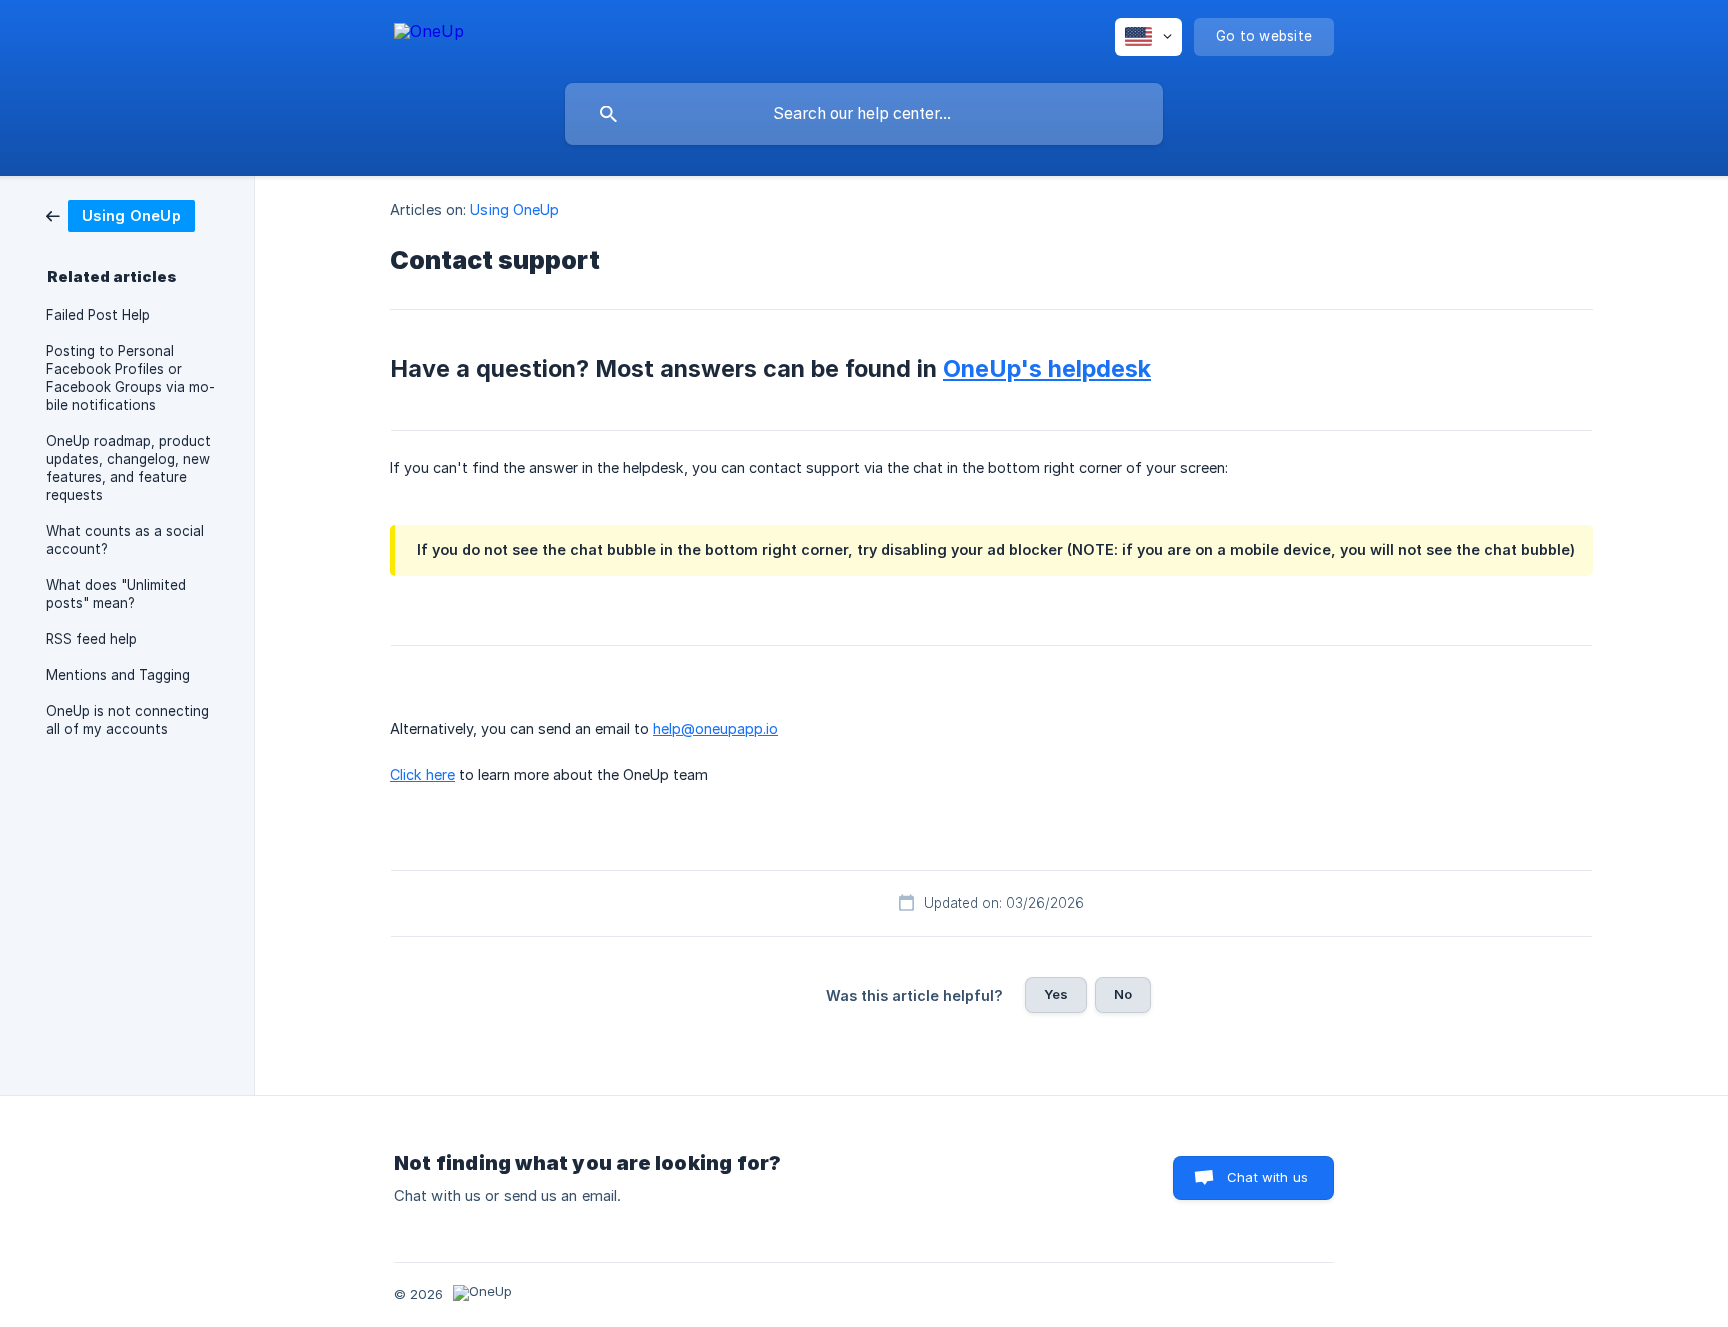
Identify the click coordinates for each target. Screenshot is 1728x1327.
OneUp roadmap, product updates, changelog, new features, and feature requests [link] (128, 468)
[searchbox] (864, 114)
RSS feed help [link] (91, 639)
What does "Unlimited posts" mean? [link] (116, 594)
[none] (429, 34)
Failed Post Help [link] (98, 315)
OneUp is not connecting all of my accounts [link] (127, 720)
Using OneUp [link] (514, 209)
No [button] (1123, 994)
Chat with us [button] (1267, 1177)
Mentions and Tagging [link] (118, 675)
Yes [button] (1056, 994)
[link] (120, 214)
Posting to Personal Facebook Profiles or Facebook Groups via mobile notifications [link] (130, 378)
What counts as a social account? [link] (125, 540)
